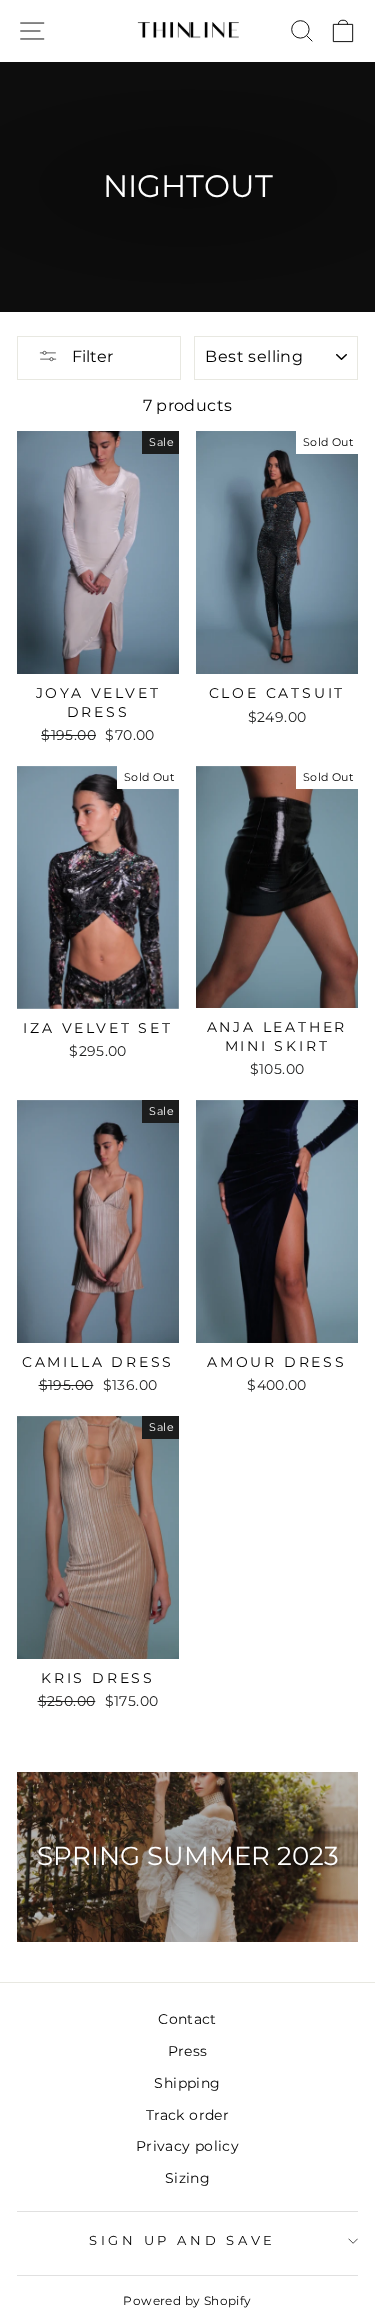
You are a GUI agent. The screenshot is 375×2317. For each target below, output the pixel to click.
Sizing (187, 2178)
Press (188, 2051)
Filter (90, 356)
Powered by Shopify (187, 2300)
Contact (187, 2019)
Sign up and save (182, 2240)
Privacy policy (187, 2146)
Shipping (187, 2083)
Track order (187, 2115)
